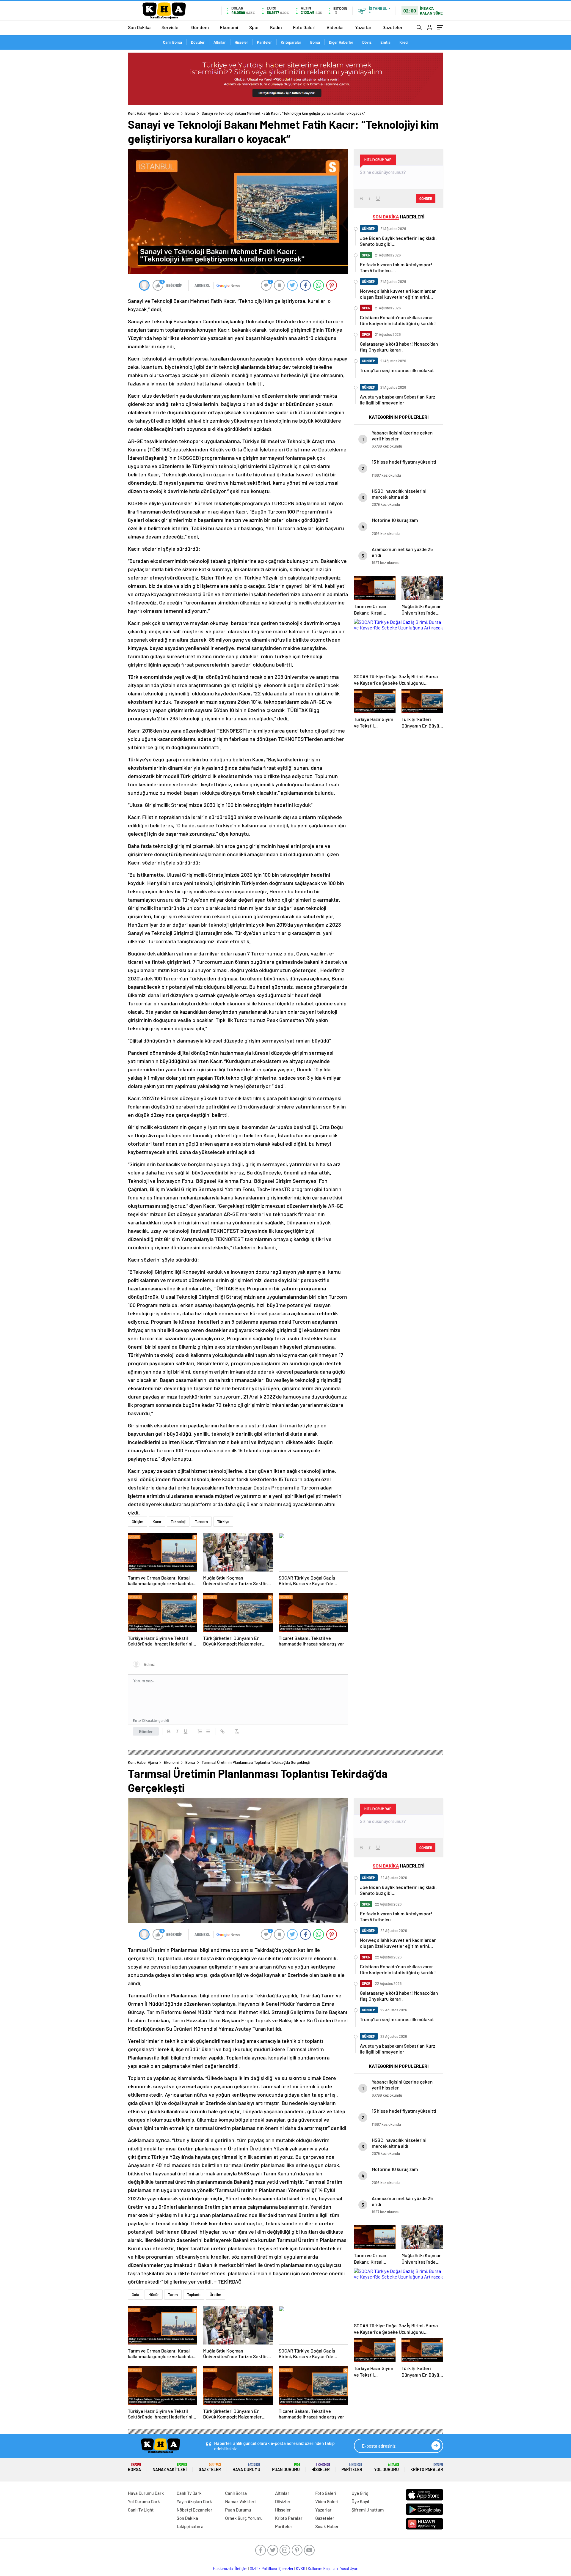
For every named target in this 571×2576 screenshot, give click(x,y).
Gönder (146, 1731)
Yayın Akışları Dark (194, 2501)
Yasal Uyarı (349, 2569)
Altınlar (220, 42)
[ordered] (200, 1731)
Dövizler (198, 42)
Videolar (335, 27)
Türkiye (223, 1522)
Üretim (215, 2295)
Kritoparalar (291, 42)
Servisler (171, 27)
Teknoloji (178, 1522)
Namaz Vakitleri (170, 2467)
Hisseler (241, 42)
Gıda (135, 2295)
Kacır (157, 1522)
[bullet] (208, 1731)
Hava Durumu (246, 2467)
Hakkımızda (223, 2569)
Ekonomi (229, 27)
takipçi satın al (191, 2526)
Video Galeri (327, 2501)
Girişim (138, 1522)
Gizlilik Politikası (263, 2569)
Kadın (276, 27)
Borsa (315, 42)
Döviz (367, 42)
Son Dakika (139, 27)
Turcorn (201, 1522)
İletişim (241, 2569)
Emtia (385, 42)
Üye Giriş (360, 2493)
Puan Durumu (286, 2467)
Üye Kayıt (361, 2501)
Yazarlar (363, 27)
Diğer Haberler (341, 42)
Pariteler (264, 42)
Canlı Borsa (172, 42)
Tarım (173, 2295)
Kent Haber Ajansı (143, 113)
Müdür (154, 2295)
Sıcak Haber (327, 2526)
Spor (254, 27)
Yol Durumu (386, 2467)
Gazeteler (393, 27)
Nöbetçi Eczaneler (194, 2510)
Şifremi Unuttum (368, 2510)
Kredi (404, 42)
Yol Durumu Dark (144, 2501)
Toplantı (194, 2295)
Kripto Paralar (427, 2467)
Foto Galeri (304, 27)
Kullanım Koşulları (323, 2569)
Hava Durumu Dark (146, 2493)
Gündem (200, 27)
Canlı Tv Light (141, 2510)
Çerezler (286, 2569)
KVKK (301, 2569)
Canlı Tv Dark (189, 2493)
